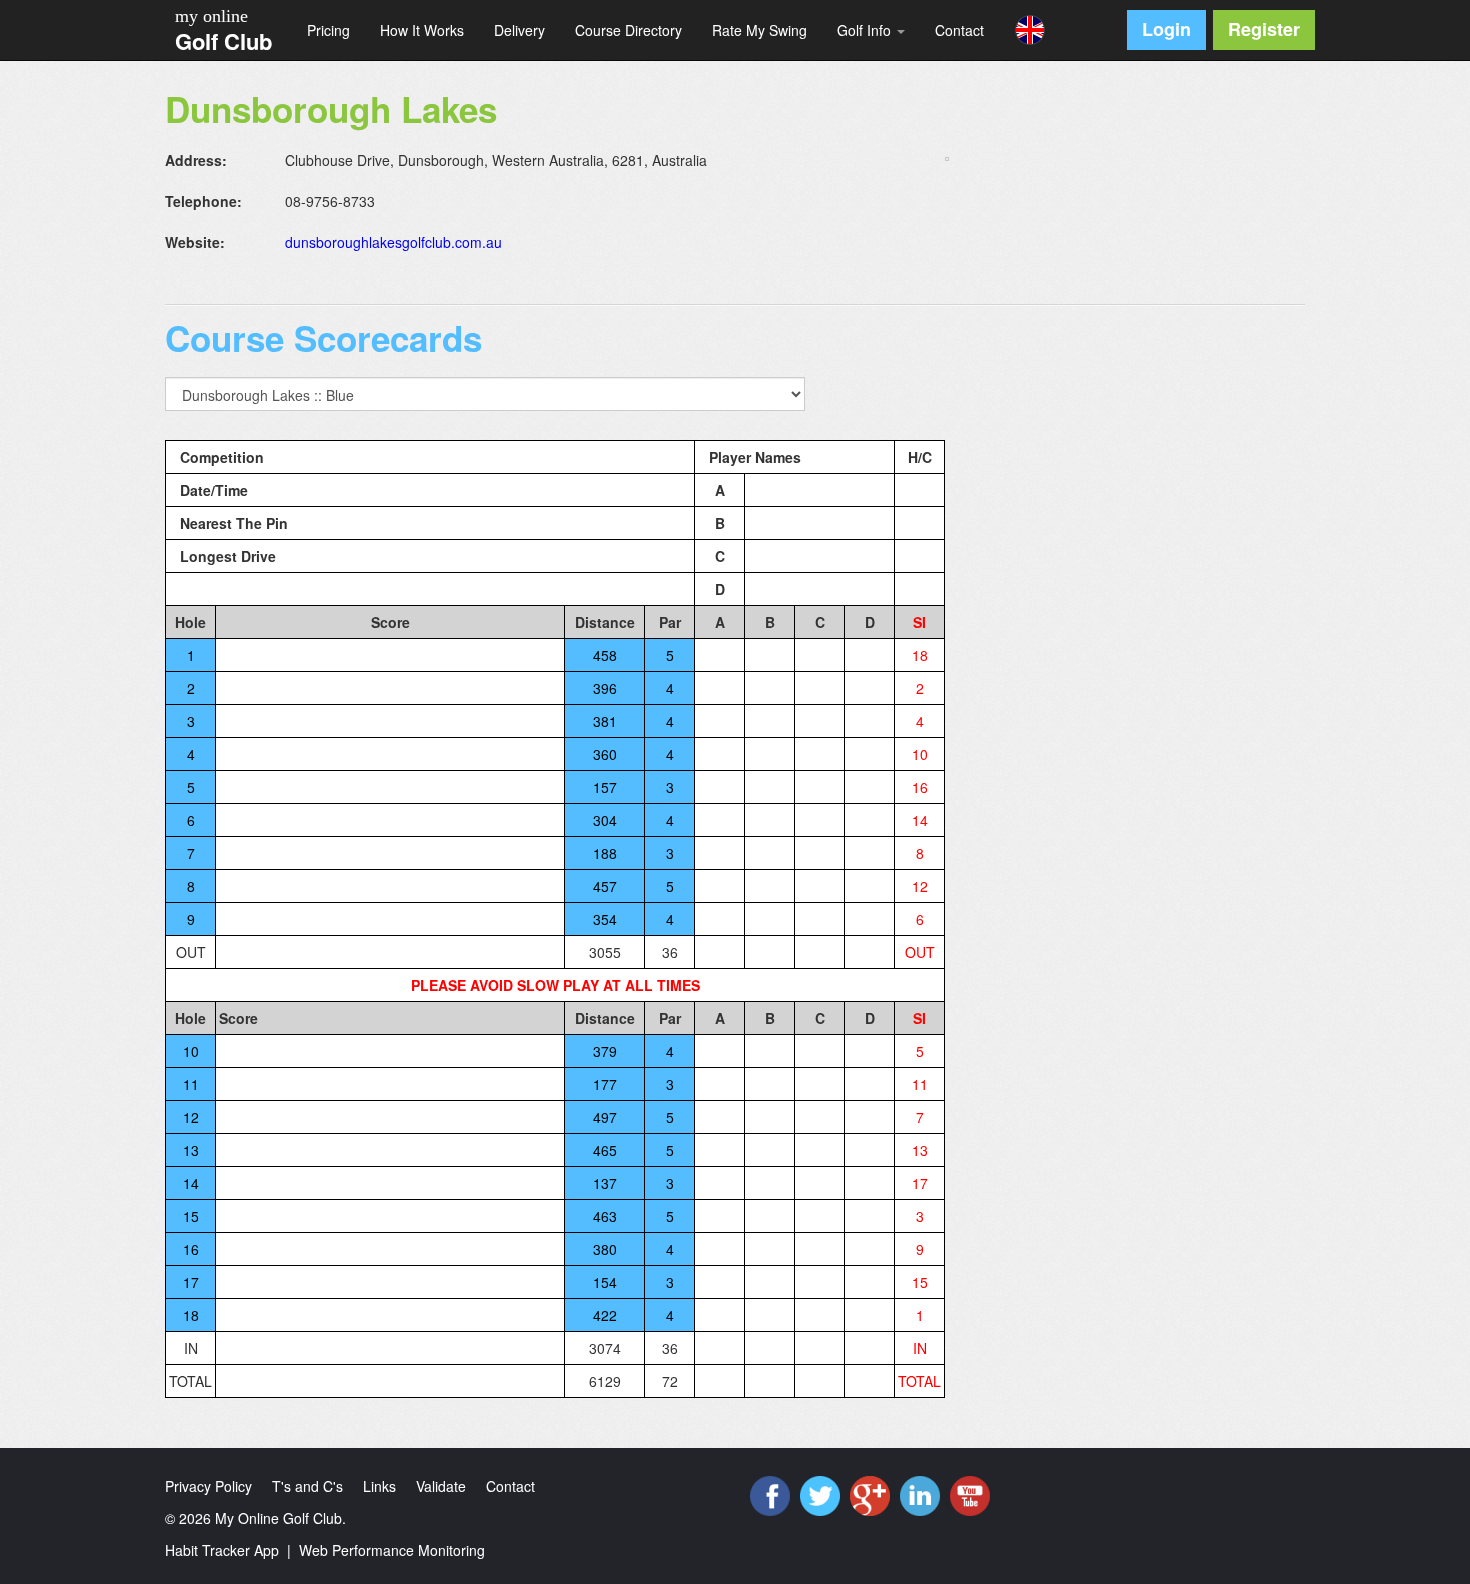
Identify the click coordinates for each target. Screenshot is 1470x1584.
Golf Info (866, 30)
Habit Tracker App (222, 1550)
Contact (959, 30)
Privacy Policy (208, 1486)
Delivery (519, 30)
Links (379, 1486)
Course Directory (628, 30)
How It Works (422, 30)
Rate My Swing (759, 30)
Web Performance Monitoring (392, 1550)
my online (211, 16)
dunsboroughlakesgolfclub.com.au (393, 242)
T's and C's (307, 1486)
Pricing (328, 30)
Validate (441, 1486)
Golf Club (223, 41)
